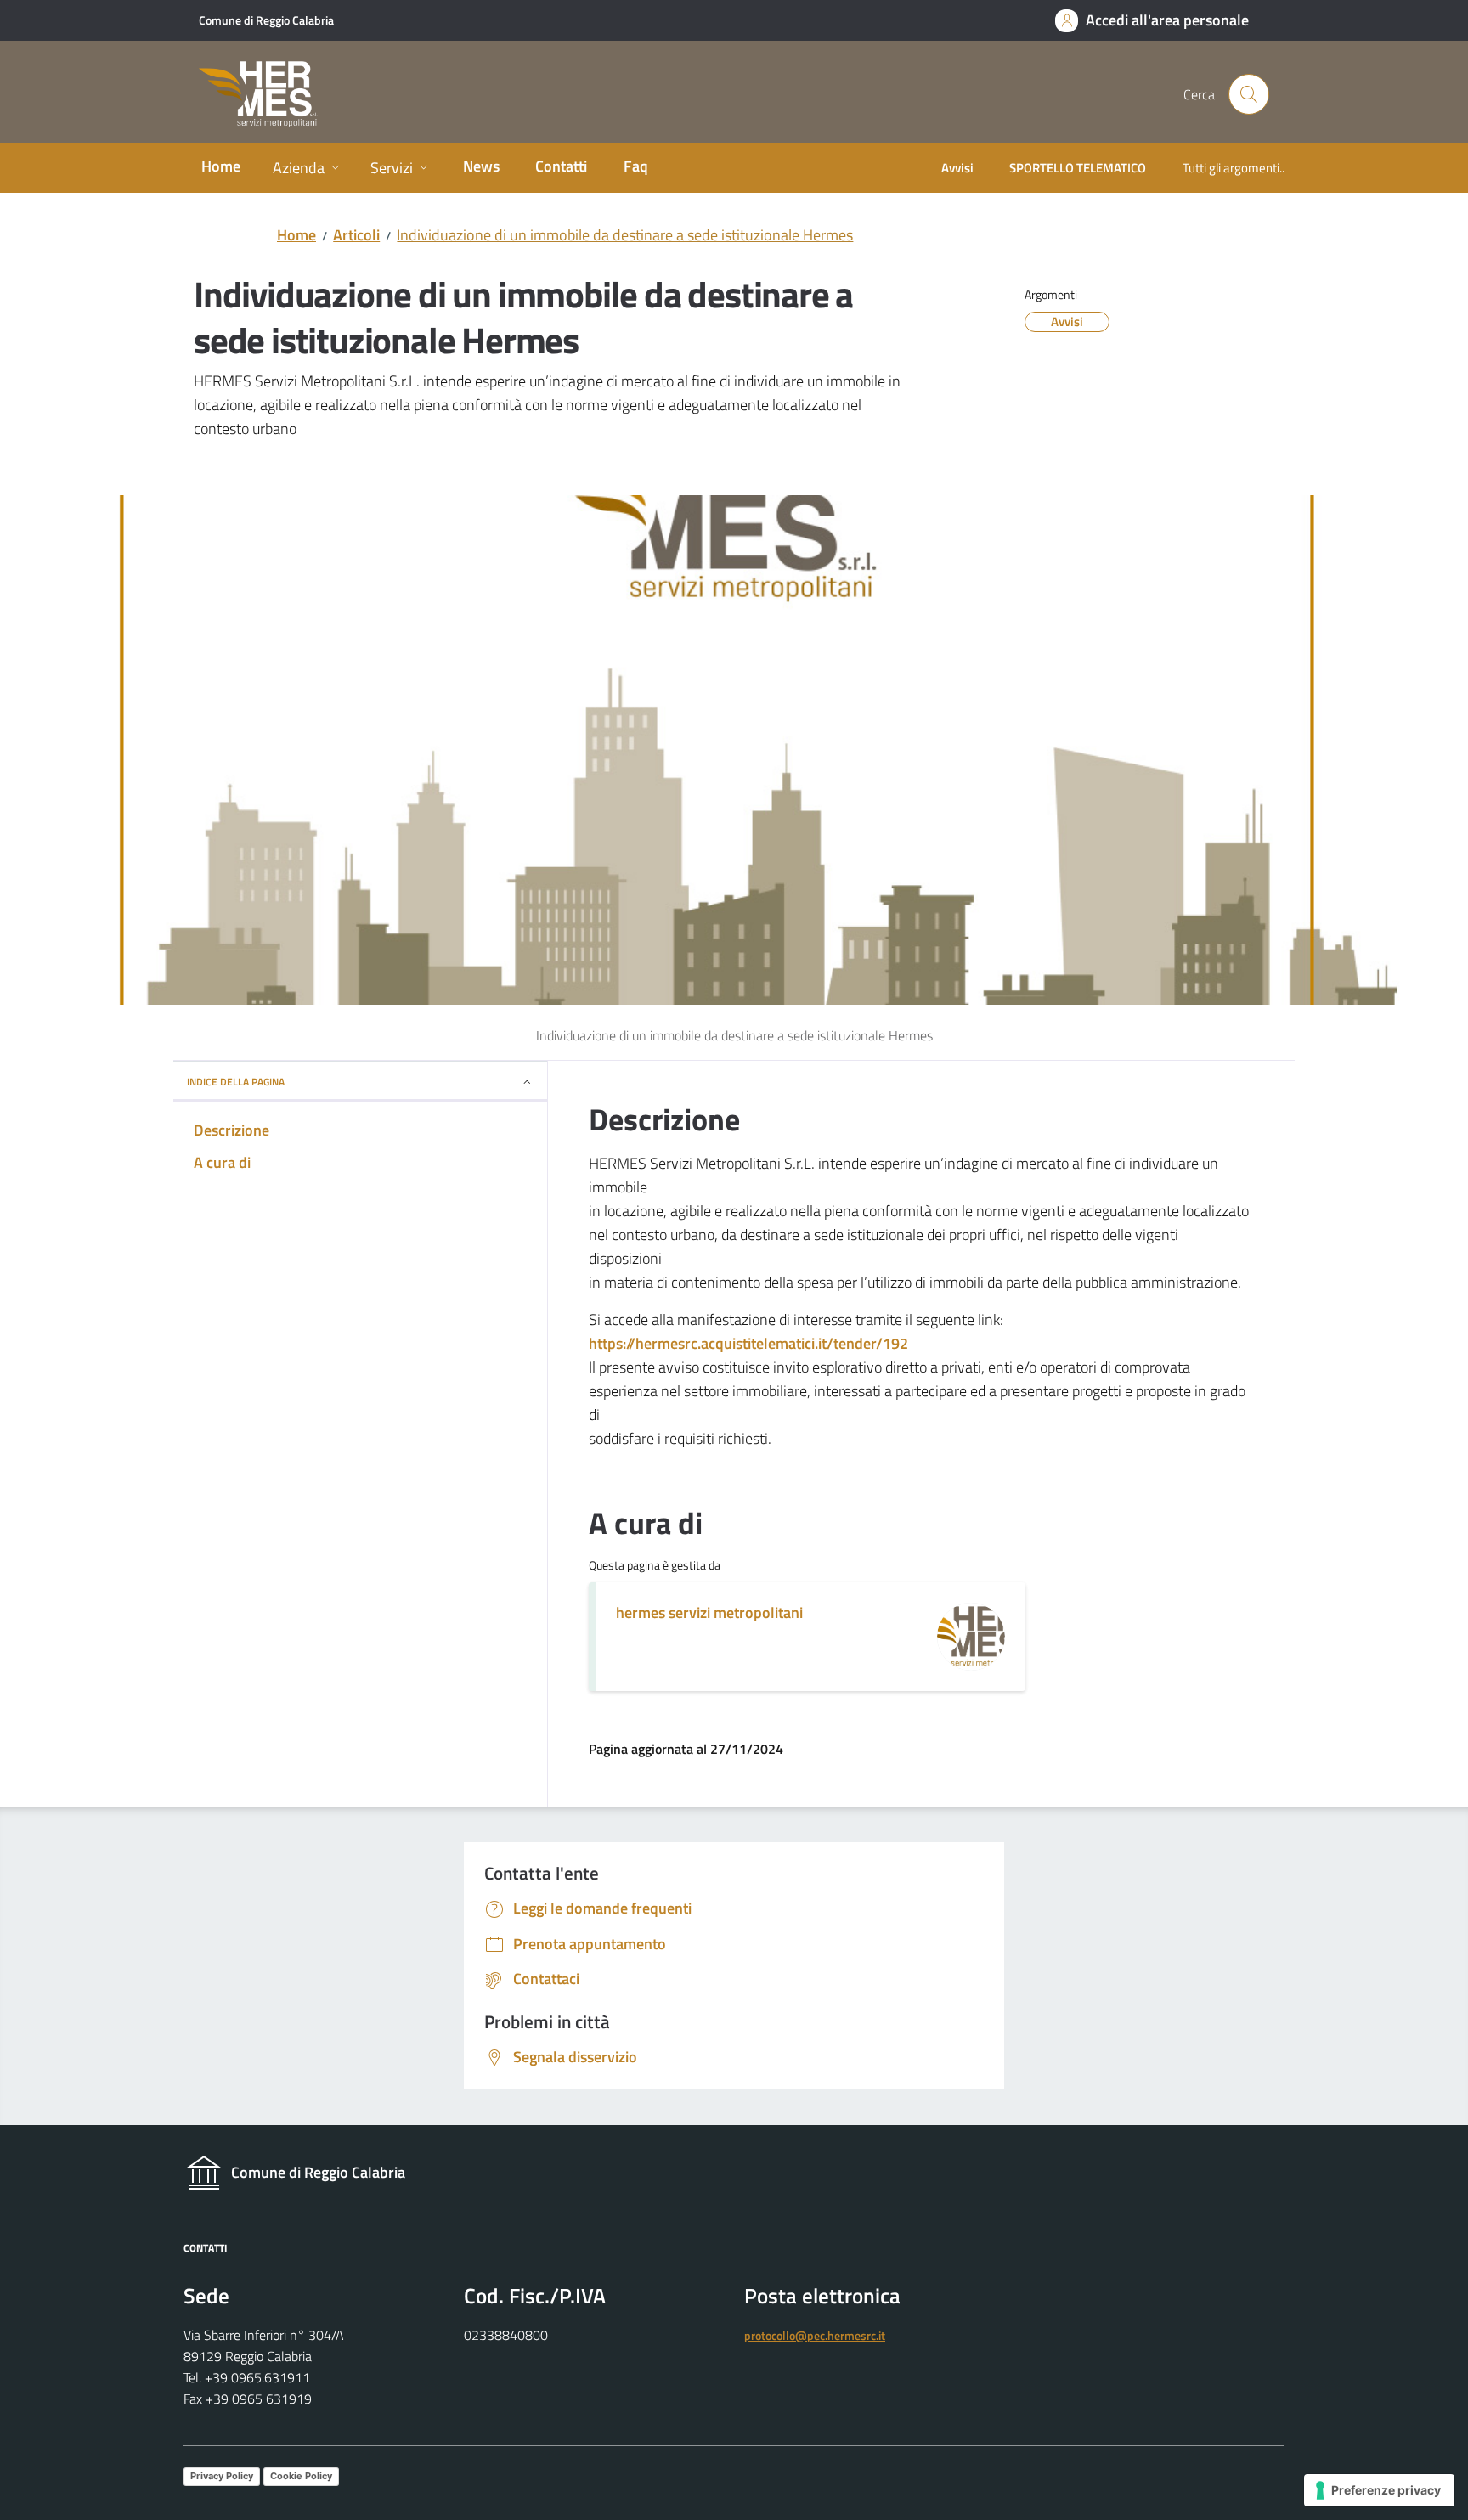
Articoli (356, 235)
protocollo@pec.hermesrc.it (815, 2336)
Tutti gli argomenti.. (1234, 168)
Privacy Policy (222, 2476)
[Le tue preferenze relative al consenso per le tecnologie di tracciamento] (1379, 2490)
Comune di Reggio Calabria (266, 20)
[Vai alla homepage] (268, 95)
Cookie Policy (301, 2476)
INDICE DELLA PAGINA (236, 1082)
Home (296, 235)
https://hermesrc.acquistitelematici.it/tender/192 (748, 1343)
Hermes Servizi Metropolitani (709, 1612)
